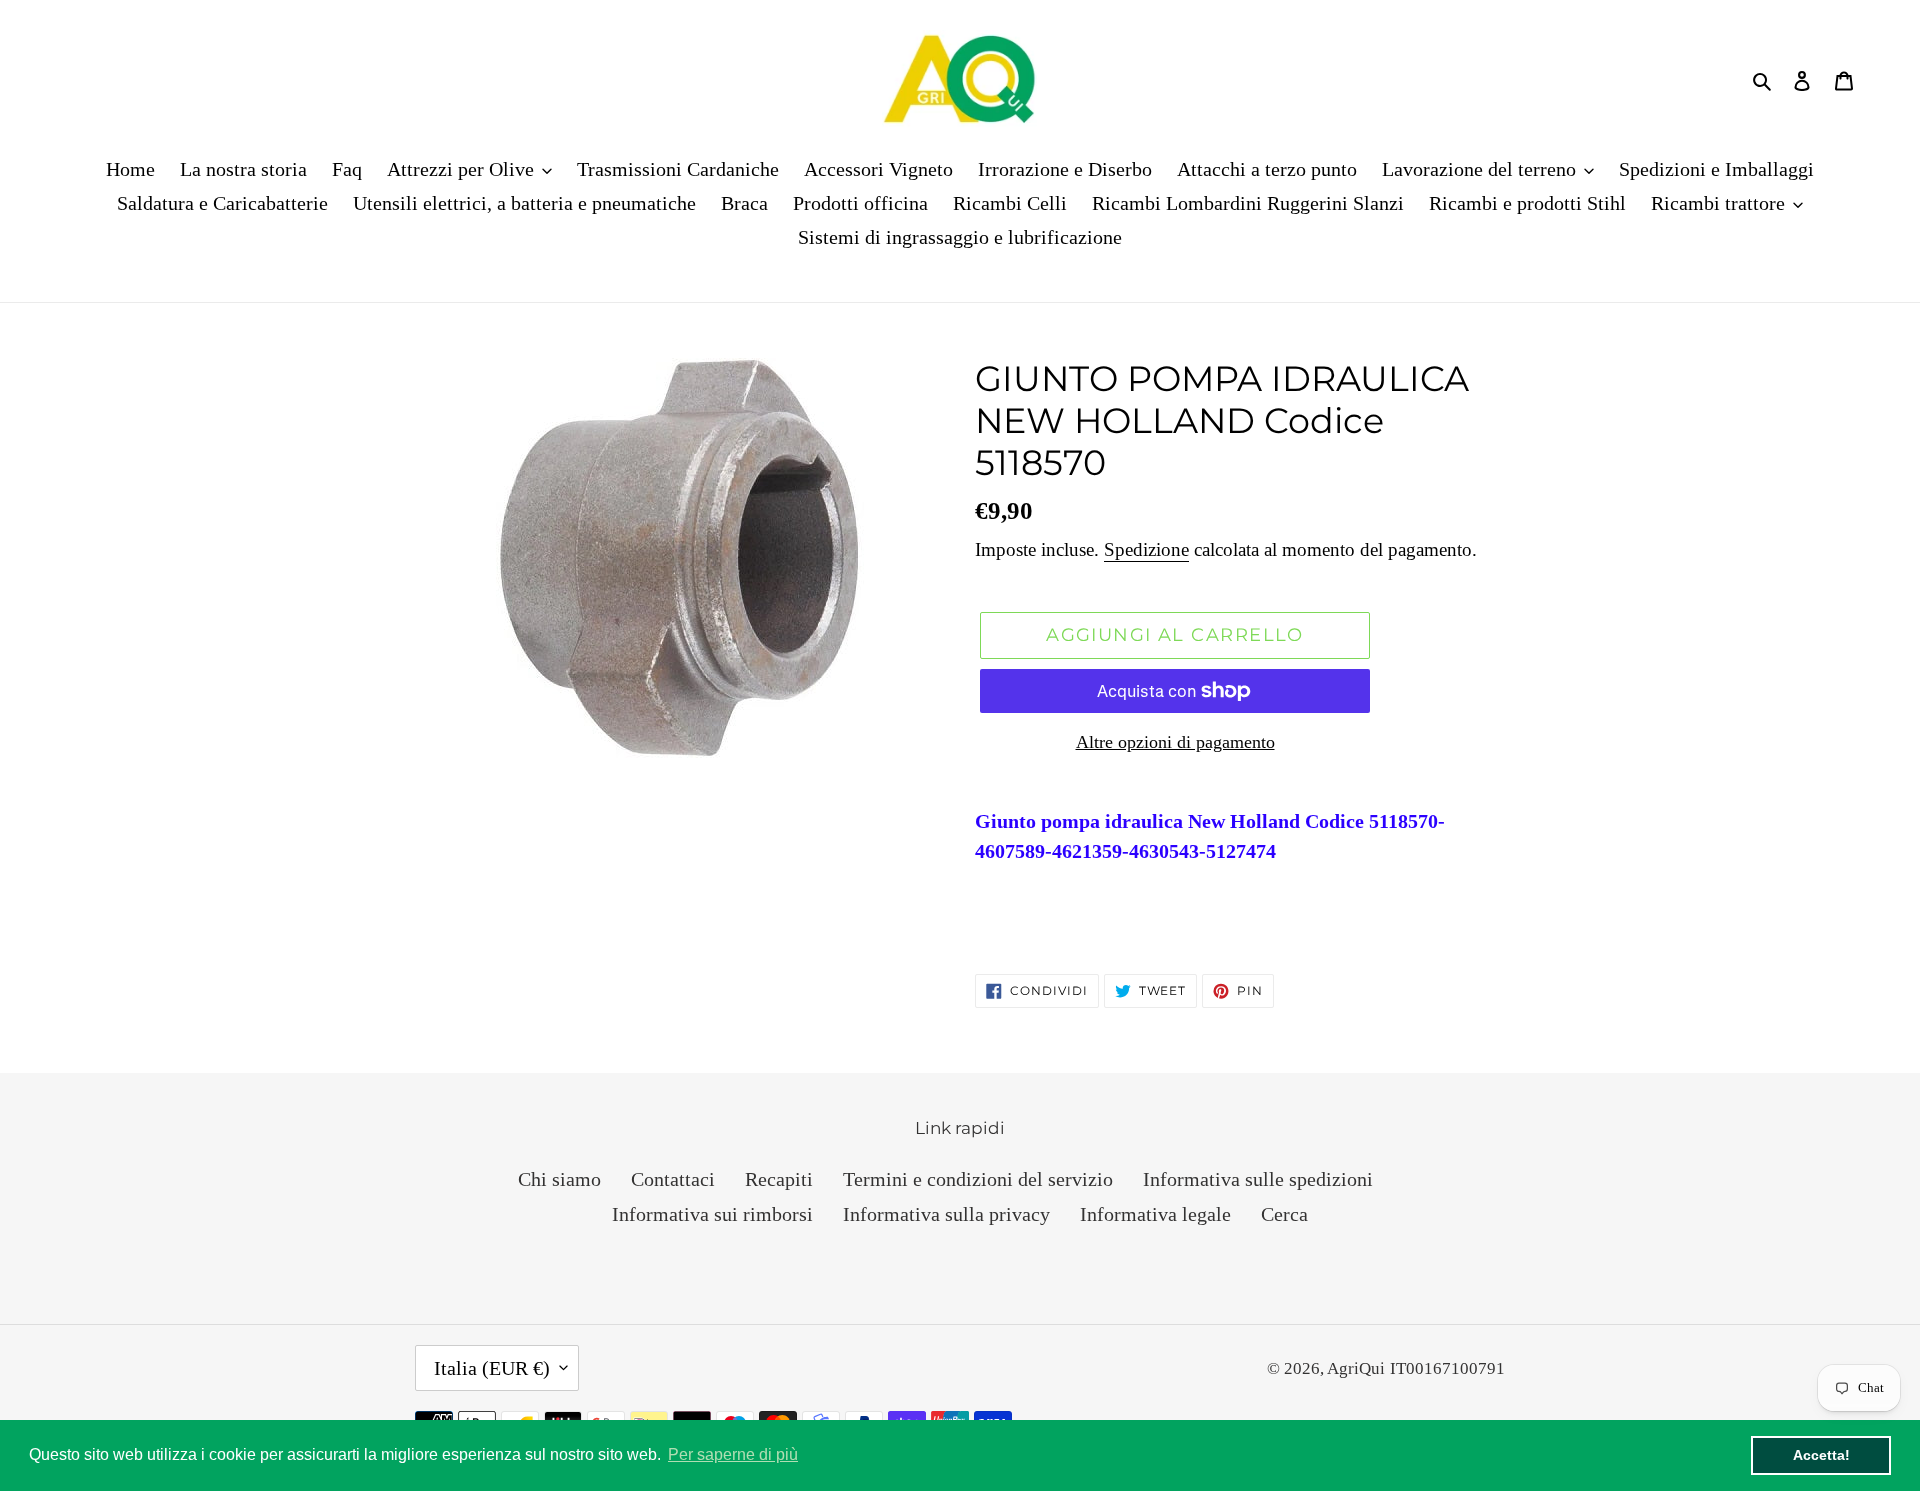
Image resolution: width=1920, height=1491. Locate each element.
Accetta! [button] (1821, 1455)
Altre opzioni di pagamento (1175, 742)
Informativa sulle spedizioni (1258, 1179)
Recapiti (779, 1179)
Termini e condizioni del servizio (978, 1179)
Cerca (1284, 1214)
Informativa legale (1155, 1214)
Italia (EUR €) (492, 1368)
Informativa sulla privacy (946, 1214)
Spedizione (1146, 549)
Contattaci (673, 1179)
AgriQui (1356, 1368)
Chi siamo (559, 1179)
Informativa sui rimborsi (712, 1214)
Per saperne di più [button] (733, 1454)
